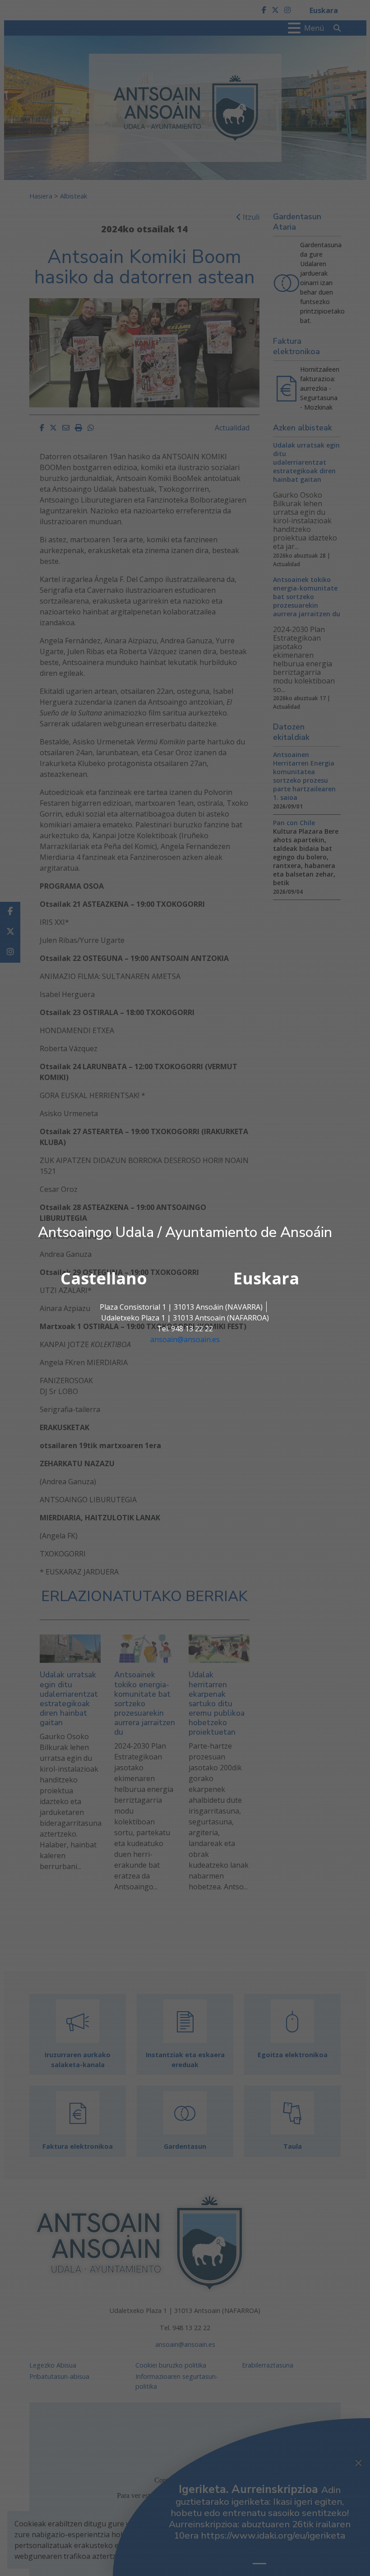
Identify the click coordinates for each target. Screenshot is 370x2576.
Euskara (266, 1278)
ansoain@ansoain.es (185, 1339)
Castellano (104, 1278)
